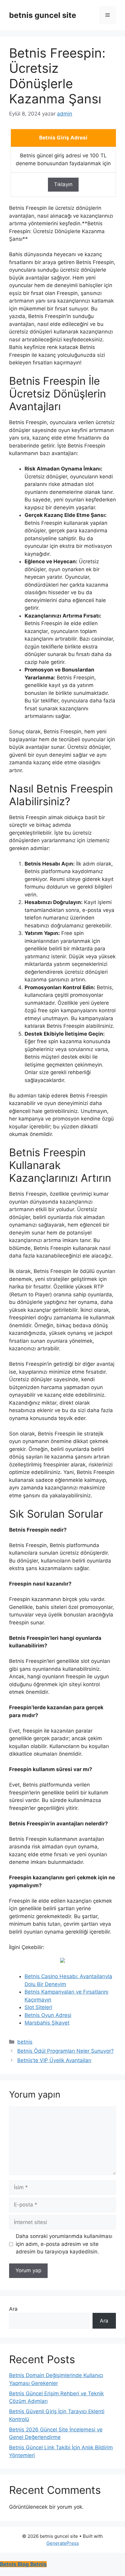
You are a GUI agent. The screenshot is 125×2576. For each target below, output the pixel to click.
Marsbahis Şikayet (47, 2023)
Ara (13, 2309)
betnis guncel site (43, 15)
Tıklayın (63, 184)
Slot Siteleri (38, 2007)
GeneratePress (63, 2543)
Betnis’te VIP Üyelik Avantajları (54, 2060)
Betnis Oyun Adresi (48, 2015)
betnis (25, 2042)
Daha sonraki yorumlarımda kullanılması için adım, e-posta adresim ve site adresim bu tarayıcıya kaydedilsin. (64, 2244)
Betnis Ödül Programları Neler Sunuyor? (66, 2051)
